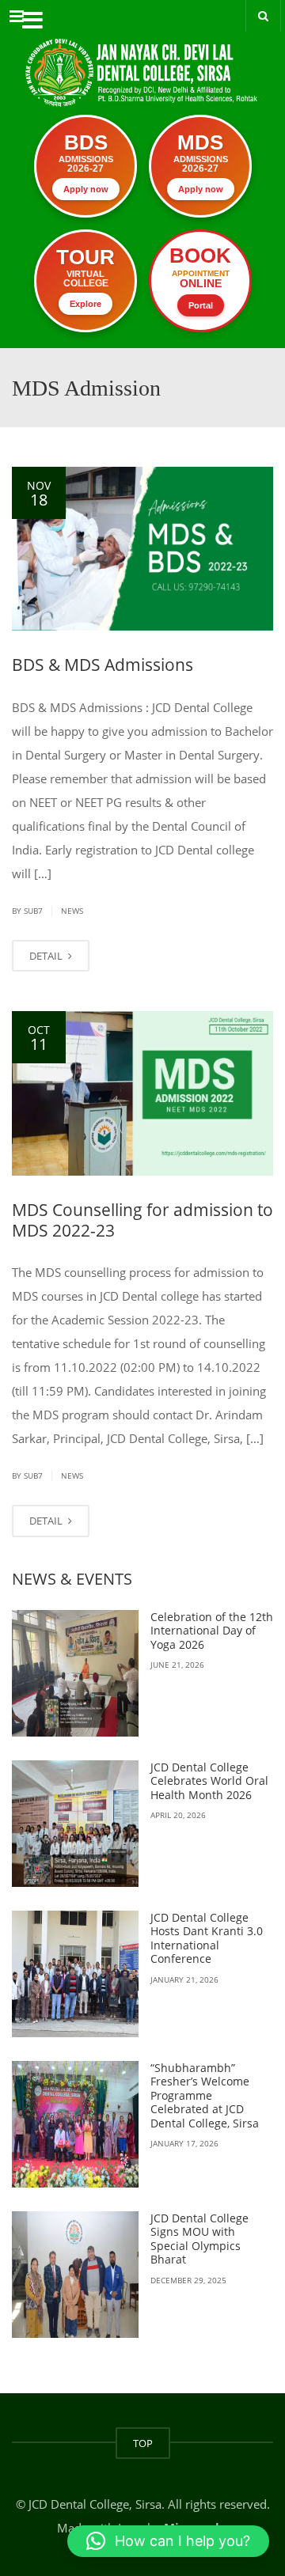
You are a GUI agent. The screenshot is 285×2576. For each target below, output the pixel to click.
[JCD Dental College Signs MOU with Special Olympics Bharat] (75, 2275)
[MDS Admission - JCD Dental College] (142, 59)
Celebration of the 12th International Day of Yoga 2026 (212, 1631)
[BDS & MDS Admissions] (142, 549)
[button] (168, 2541)
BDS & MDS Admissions (103, 665)
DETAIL (47, 956)
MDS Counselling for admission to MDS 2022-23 (142, 1220)
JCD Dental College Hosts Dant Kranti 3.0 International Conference (207, 1938)
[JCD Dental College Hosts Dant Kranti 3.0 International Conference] (75, 1974)
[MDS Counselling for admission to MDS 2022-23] (142, 1093)
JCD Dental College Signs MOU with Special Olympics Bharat (199, 2239)
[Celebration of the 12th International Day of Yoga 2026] (75, 1673)
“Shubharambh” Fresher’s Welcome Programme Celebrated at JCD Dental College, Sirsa (205, 2095)
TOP (143, 2443)
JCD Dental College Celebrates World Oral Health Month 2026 (209, 1781)
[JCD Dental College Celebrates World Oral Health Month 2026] (75, 1824)
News (72, 911)
